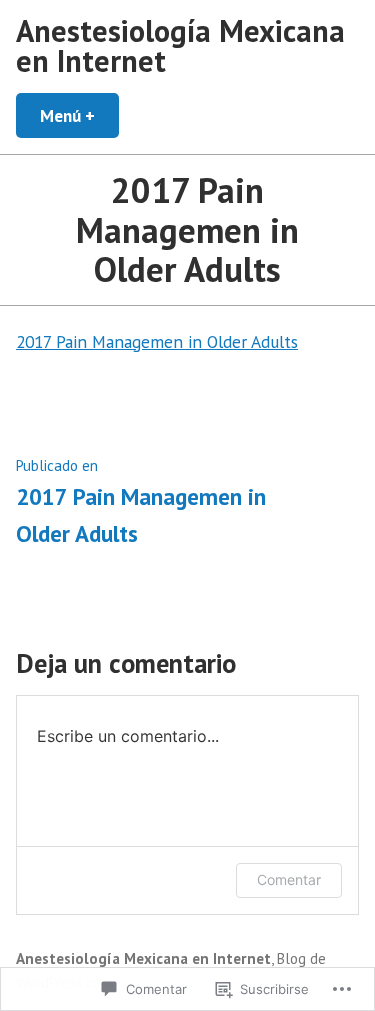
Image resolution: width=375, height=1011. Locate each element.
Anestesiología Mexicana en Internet (180, 45)
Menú (79, 115)
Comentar (289, 879)
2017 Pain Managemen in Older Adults (157, 341)
